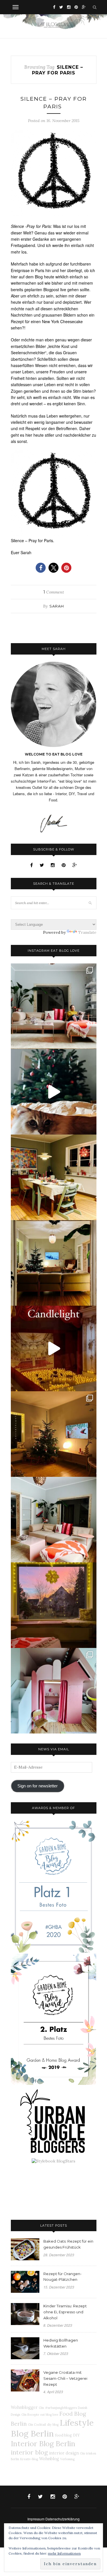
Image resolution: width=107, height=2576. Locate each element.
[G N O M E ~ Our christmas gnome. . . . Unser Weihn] (54, 1092)
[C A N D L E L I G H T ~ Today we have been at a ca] (54, 1348)
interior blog (29, 2452)
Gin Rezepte (30, 2415)
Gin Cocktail (37, 2425)
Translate (87, 932)
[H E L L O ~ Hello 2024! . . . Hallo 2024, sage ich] (54, 1006)
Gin (41, 2408)
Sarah (57, 606)
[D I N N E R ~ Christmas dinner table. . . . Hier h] (54, 1177)
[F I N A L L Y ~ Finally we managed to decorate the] (54, 1434)
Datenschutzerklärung (62, 2519)
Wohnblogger (24, 2407)
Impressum (36, 2519)
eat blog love (49, 2415)
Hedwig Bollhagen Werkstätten (61, 2343)
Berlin (15, 2459)
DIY (76, 2435)
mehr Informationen (64, 2553)
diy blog (53, 2425)
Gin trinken (88, 2453)
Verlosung (67, 2459)
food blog (63, 2435)
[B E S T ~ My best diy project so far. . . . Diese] (54, 1691)
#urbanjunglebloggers (61, 2408)
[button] (41, 568)
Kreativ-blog (29, 2459)
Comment (54, 592)
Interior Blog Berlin (43, 2444)
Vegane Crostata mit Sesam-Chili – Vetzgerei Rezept (65, 2378)
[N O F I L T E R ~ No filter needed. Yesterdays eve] (54, 1605)
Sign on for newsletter (38, 1786)
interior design (64, 2453)
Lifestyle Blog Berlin (52, 2428)
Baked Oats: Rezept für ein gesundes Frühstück (68, 2244)
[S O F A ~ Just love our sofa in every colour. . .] (54, 1520)
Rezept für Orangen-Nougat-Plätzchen (62, 2277)
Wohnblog (49, 2459)
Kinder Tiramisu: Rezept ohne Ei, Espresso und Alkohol (65, 2312)
